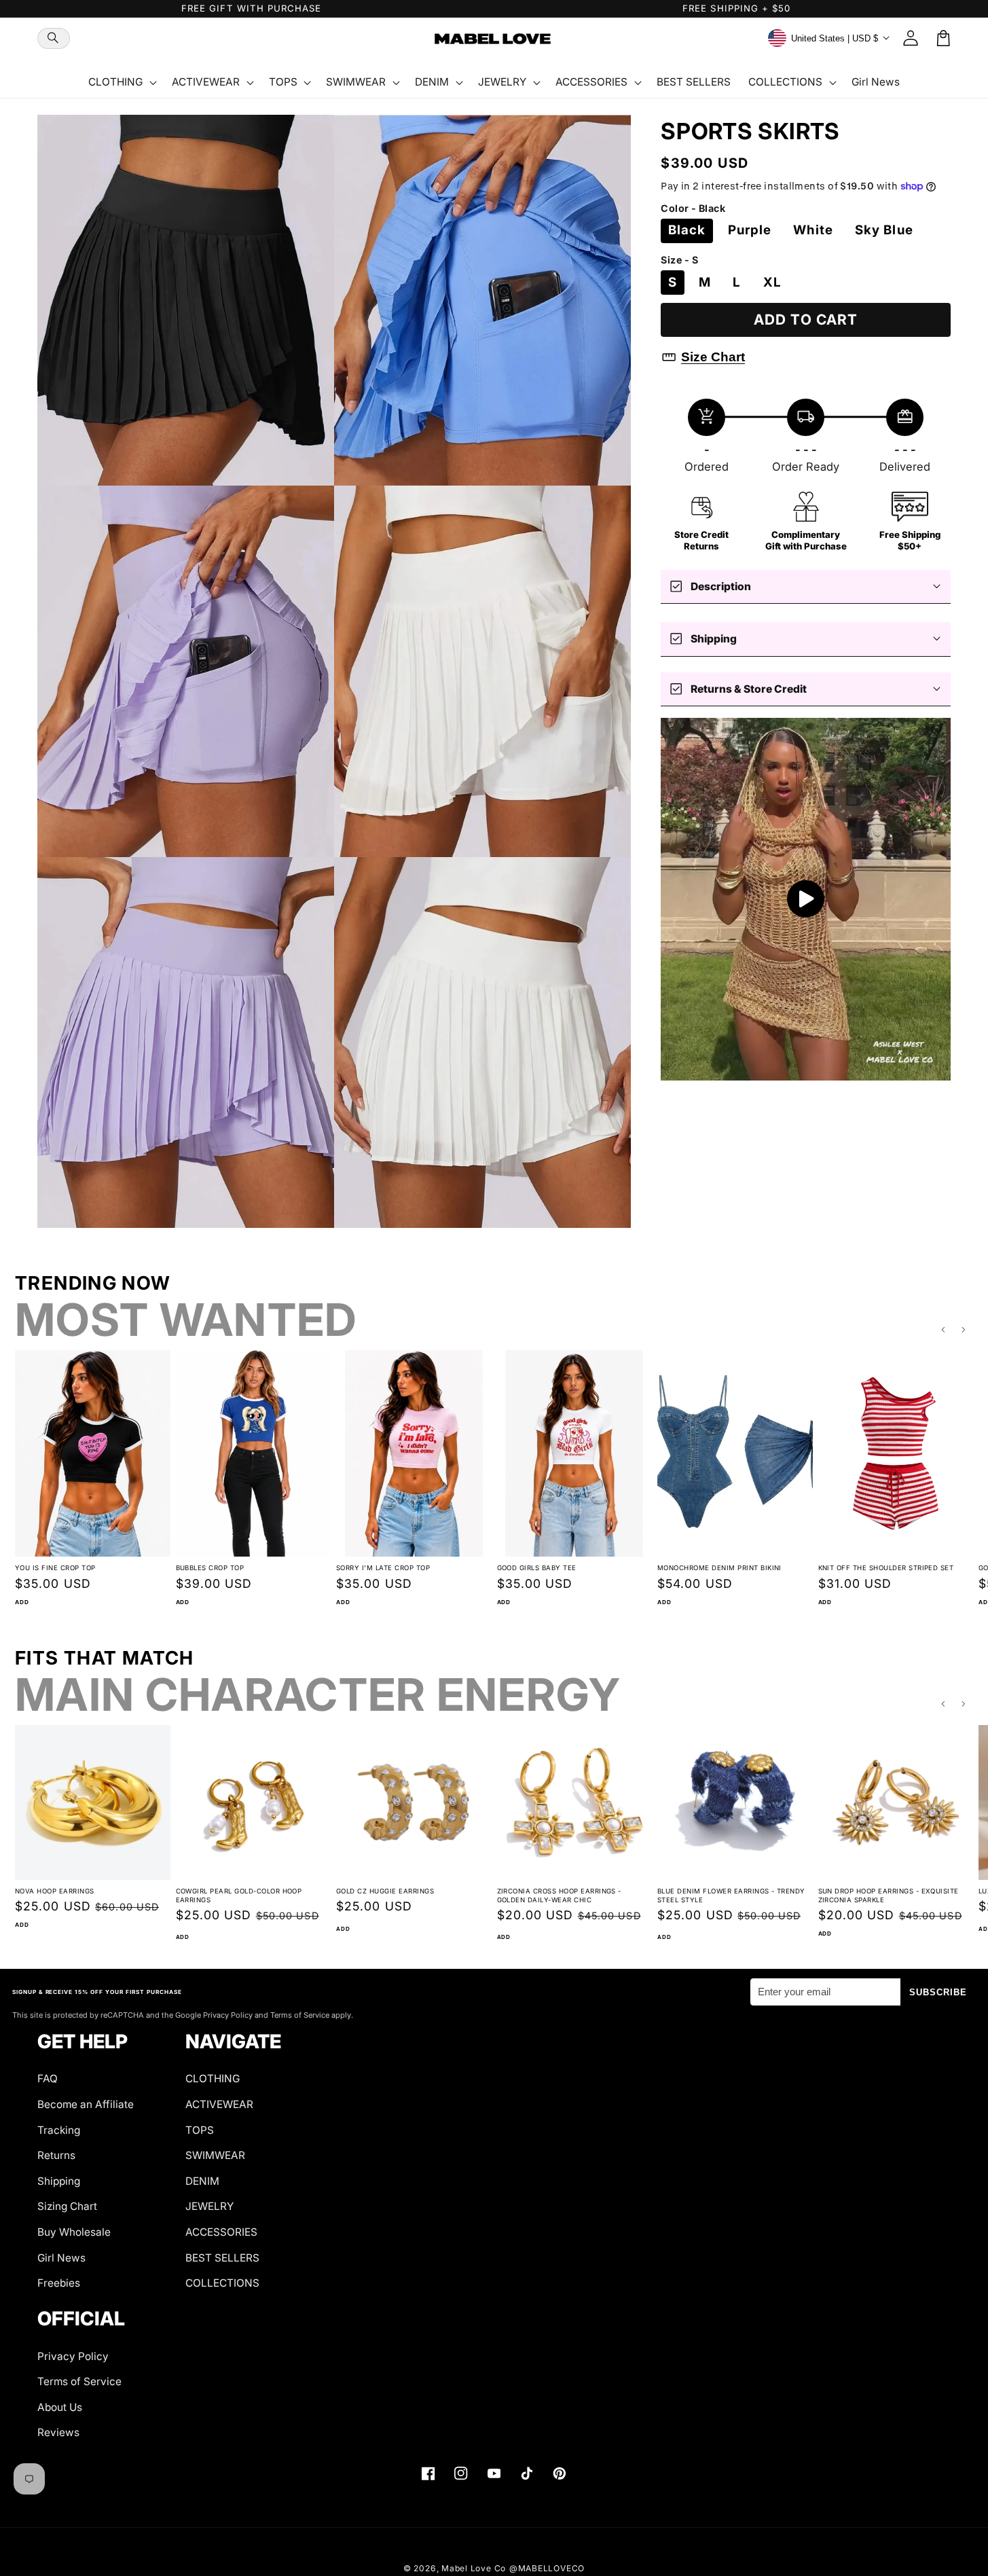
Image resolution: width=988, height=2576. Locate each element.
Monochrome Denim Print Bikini (719, 1568)
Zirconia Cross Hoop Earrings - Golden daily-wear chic (559, 1895)
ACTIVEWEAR (219, 2104)
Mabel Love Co (474, 2568)
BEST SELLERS (222, 2258)
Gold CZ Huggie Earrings (385, 1891)
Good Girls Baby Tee (537, 1568)
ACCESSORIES (221, 2232)
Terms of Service (79, 2381)
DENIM (202, 2181)
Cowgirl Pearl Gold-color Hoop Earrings (239, 1895)
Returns (56, 2155)
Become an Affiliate (86, 2104)
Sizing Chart (67, 2206)
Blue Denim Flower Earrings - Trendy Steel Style (731, 1895)
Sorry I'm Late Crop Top (383, 1568)
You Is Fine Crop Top (55, 1568)
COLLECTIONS (222, 2283)
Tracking (59, 2130)
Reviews (58, 2432)
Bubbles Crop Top (210, 1568)
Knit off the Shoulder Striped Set (886, 1568)
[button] (54, 38)
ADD (22, 1602)
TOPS (200, 2130)
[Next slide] (964, 1330)
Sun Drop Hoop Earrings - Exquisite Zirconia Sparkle (889, 1895)
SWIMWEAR (215, 2155)
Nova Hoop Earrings (55, 1891)
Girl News (61, 2258)
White (813, 230)
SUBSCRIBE (938, 1992)
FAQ (48, 2079)
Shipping (59, 2181)
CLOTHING (213, 2079)
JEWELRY (209, 2206)
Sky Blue (884, 230)
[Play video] (806, 899)
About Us (60, 2407)
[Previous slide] (943, 1330)
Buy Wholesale (74, 2232)
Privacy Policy (73, 2356)
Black (687, 230)
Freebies (59, 2283)
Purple (750, 230)
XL (772, 282)
